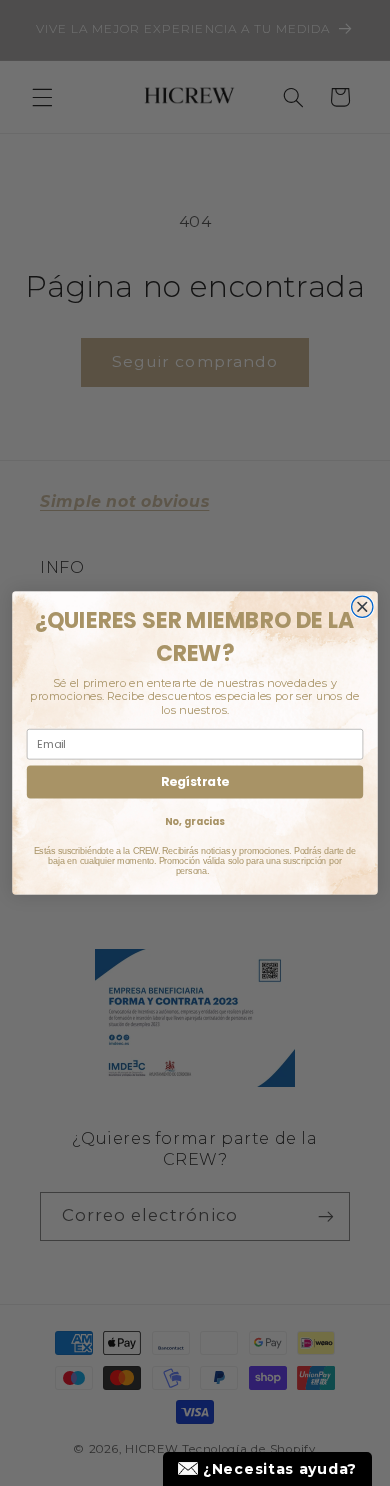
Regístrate (194, 781)
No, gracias (195, 822)
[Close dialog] (362, 606)
